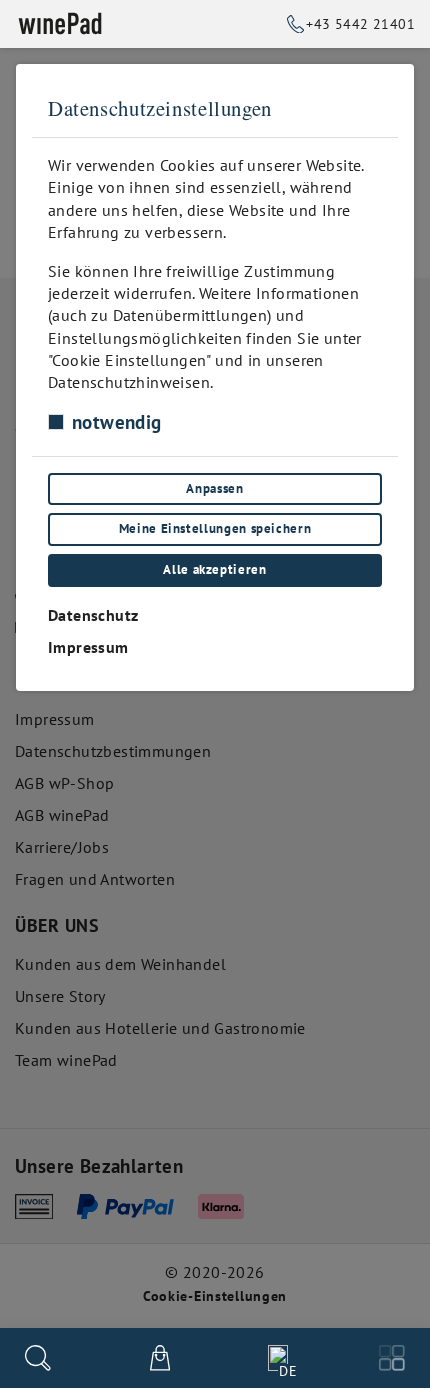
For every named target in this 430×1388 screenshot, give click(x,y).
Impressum (88, 647)
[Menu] (392, 1358)
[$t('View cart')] (160, 1358)
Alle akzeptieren (214, 569)
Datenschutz (93, 615)
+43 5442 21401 (360, 23)
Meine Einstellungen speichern (215, 528)
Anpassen (214, 488)
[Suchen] (38, 1358)
